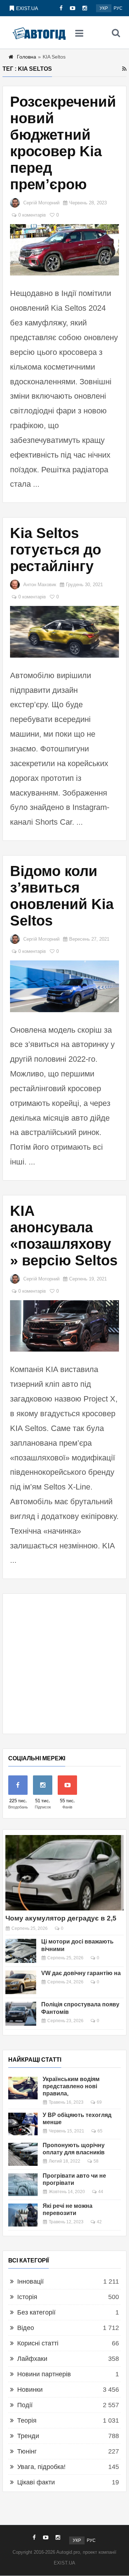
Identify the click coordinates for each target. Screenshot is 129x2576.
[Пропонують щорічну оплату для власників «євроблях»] (23, 2154)
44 (101, 2192)
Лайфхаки (32, 2359)
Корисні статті (38, 2343)
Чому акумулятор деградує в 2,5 (61, 1918)
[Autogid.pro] (39, 33)
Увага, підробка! (41, 2467)
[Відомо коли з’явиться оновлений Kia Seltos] (64, 986)
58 (96, 2161)
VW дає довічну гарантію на (81, 1973)
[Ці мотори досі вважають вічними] (21, 1951)
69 (99, 2102)
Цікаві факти (36, 2482)
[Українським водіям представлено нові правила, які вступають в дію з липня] (23, 2088)
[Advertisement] (64, 1664)
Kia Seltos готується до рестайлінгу (56, 550)
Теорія (27, 2420)
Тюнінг (27, 2451)
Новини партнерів (44, 2374)
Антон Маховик (40, 585)
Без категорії (36, 2312)
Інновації (30, 2281)
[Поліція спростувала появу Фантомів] (21, 2014)
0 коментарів (32, 215)
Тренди (28, 2436)
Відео (26, 2328)
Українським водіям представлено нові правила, (71, 2086)
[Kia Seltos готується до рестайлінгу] (64, 632)
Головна (27, 57)
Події (25, 2405)
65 (100, 2131)
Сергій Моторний (41, 203)
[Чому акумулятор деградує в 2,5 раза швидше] (64, 1873)
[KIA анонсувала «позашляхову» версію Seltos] (64, 1326)
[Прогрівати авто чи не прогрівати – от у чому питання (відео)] (23, 2185)
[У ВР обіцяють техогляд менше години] (23, 2124)
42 (99, 2222)
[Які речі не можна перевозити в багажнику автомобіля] (23, 2215)
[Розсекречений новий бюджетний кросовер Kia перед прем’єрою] (64, 250)
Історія (27, 2297)
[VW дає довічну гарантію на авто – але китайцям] (21, 1982)
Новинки (30, 2390)
